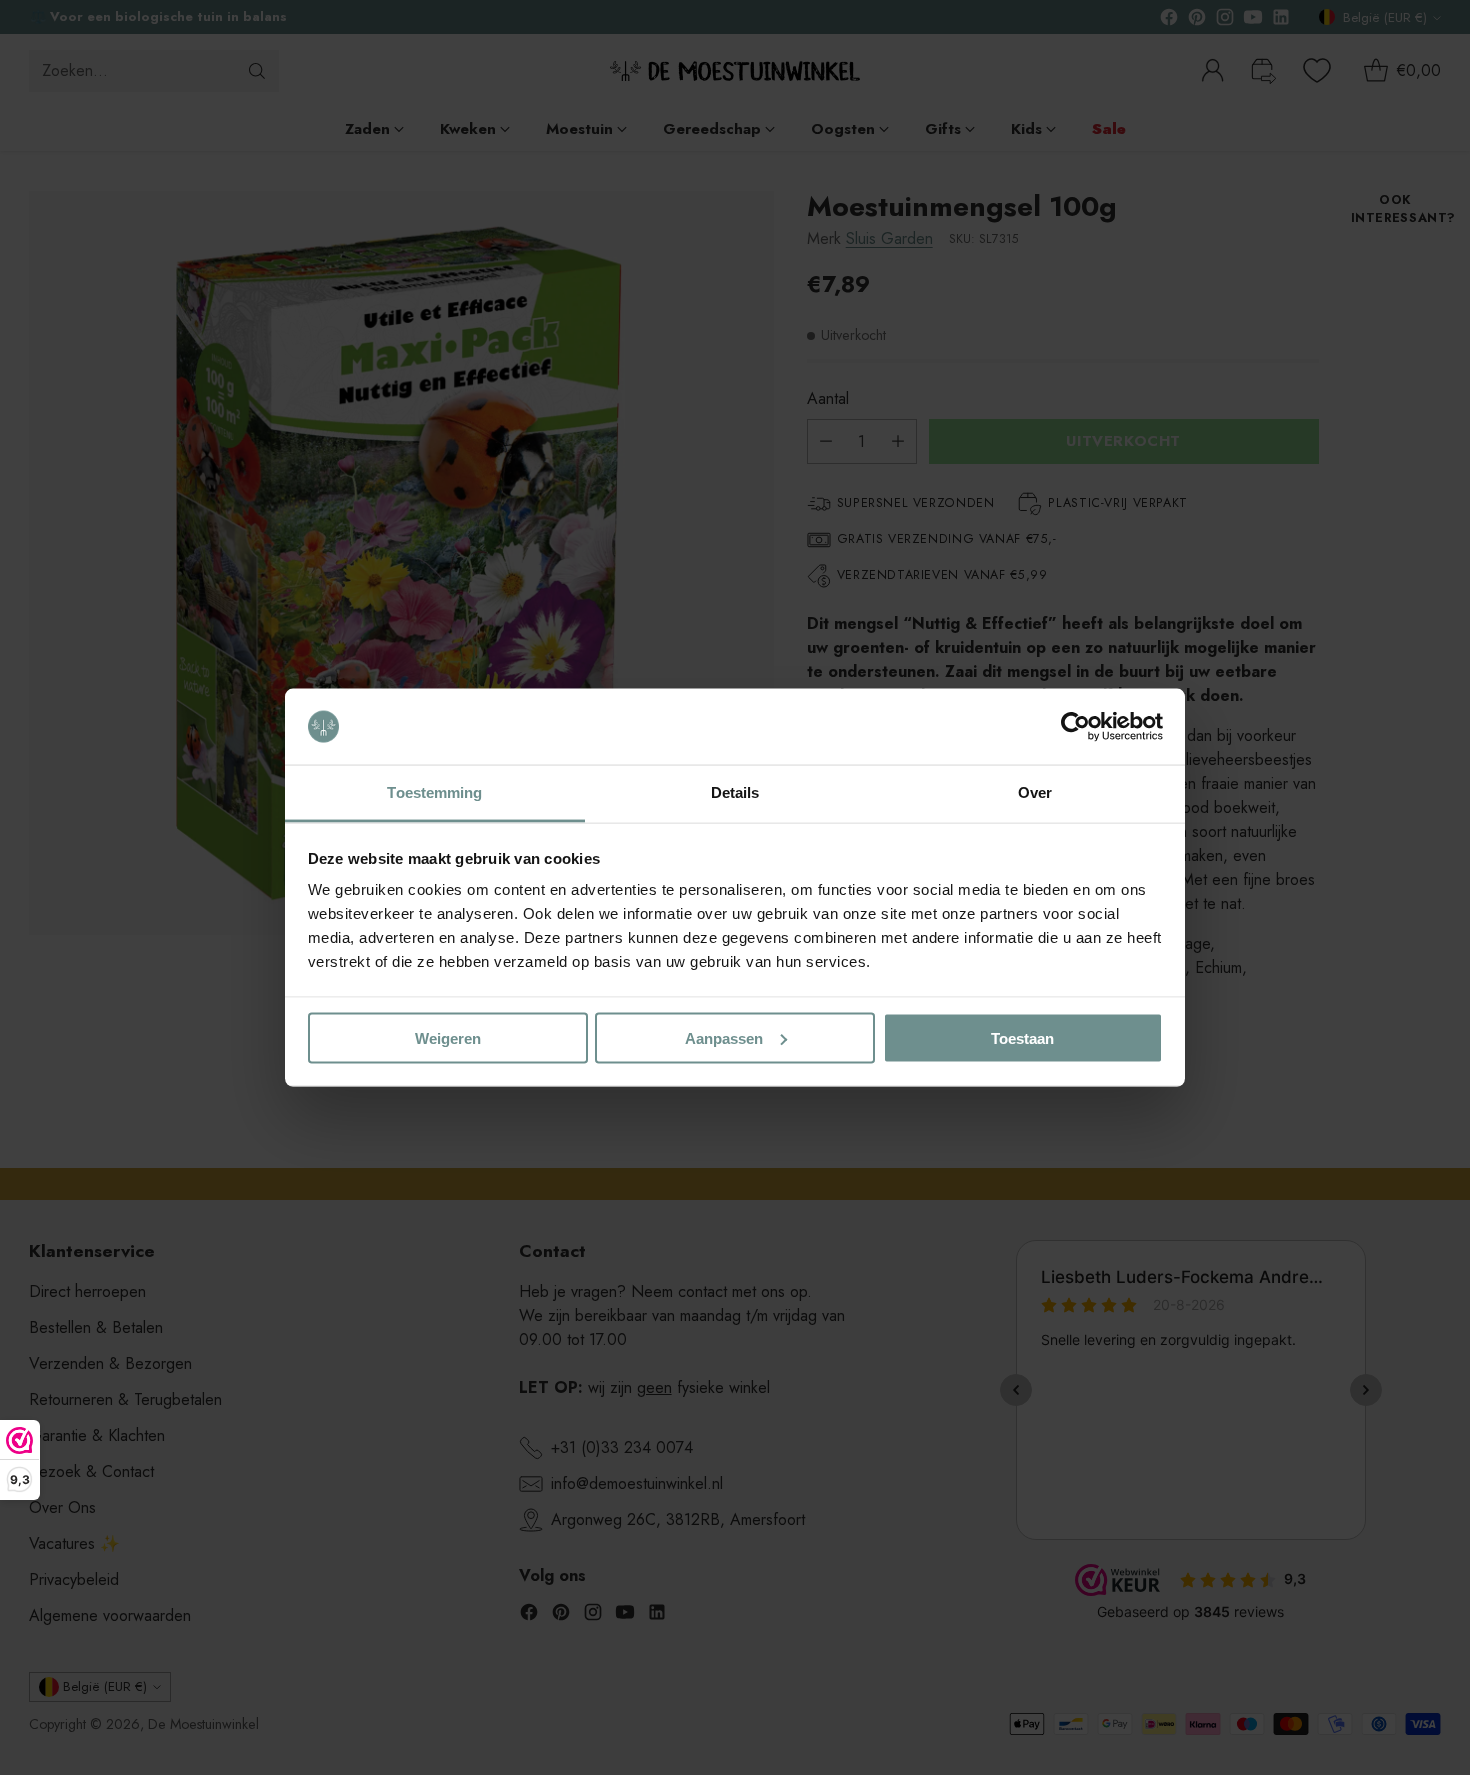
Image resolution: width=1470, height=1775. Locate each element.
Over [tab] (1035, 792)
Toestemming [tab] (434, 792)
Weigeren (448, 1037)
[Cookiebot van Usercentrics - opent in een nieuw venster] (1075, 727)
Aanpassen (724, 1037)
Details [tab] (735, 792)
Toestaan (1022, 1037)
